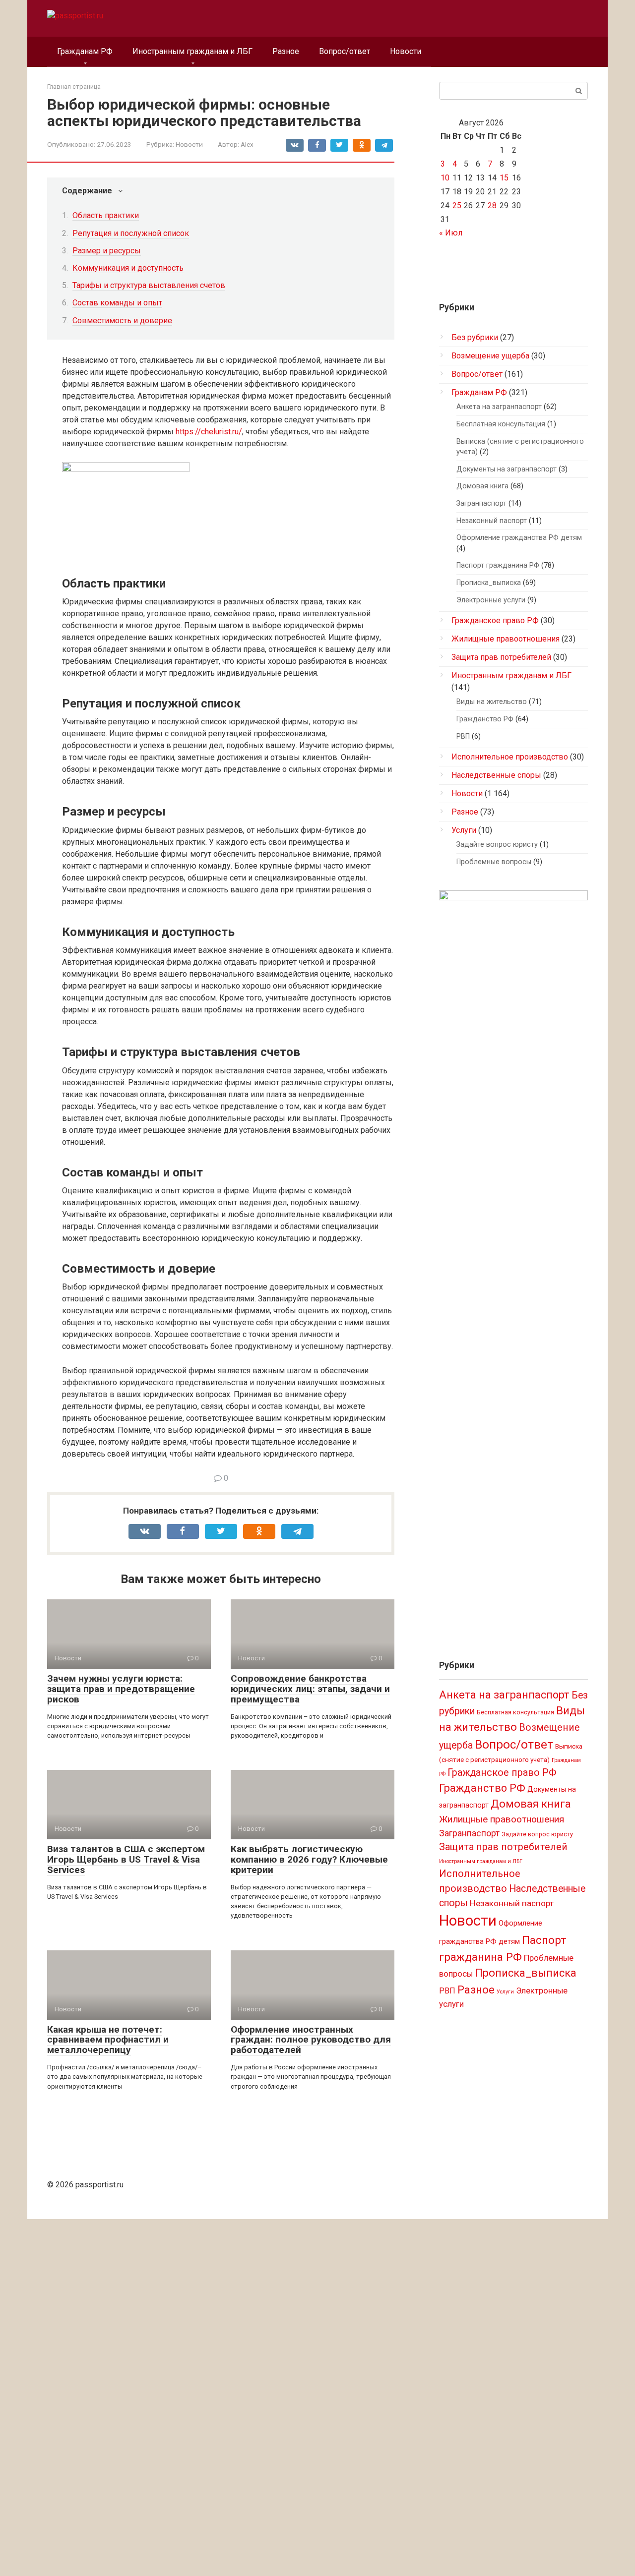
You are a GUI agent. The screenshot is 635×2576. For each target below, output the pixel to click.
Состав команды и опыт (117, 303)
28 (492, 205)
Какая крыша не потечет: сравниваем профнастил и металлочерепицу (108, 2040)
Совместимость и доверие (122, 321)
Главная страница (74, 87)
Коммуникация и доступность (128, 268)
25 (457, 205)
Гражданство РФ (485, 719)
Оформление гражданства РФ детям (519, 538)
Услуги (464, 830)
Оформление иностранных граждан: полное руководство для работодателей (311, 2040)
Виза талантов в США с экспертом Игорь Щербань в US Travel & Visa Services (126, 1859)
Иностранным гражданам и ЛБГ (192, 51)
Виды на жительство (492, 702)
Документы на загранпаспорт (507, 469)
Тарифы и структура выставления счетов (149, 285)
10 (445, 178)
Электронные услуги (491, 600)
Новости (406, 51)
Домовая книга (482, 486)
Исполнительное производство (510, 757)
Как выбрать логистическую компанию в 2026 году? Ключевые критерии (309, 1859)
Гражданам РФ (85, 51)
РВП (463, 736)
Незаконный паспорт (492, 521)
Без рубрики (475, 337)
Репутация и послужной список (131, 233)
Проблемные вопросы (494, 862)
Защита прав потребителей (501, 657)
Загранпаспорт (481, 503)
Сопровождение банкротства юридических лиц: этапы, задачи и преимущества (310, 1689)
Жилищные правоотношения (506, 639)
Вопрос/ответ (345, 51)
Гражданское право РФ (495, 620)
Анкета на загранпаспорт (499, 407)
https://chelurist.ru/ (209, 432)
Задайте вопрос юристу (497, 845)
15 (504, 178)
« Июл (451, 233)
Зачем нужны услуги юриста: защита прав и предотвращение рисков (121, 1689)
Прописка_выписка (489, 583)
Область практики (106, 215)
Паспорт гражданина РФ (498, 565)
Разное (286, 51)
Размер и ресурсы (107, 251)
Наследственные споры (496, 775)
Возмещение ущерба (490, 356)
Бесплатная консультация (501, 424)
